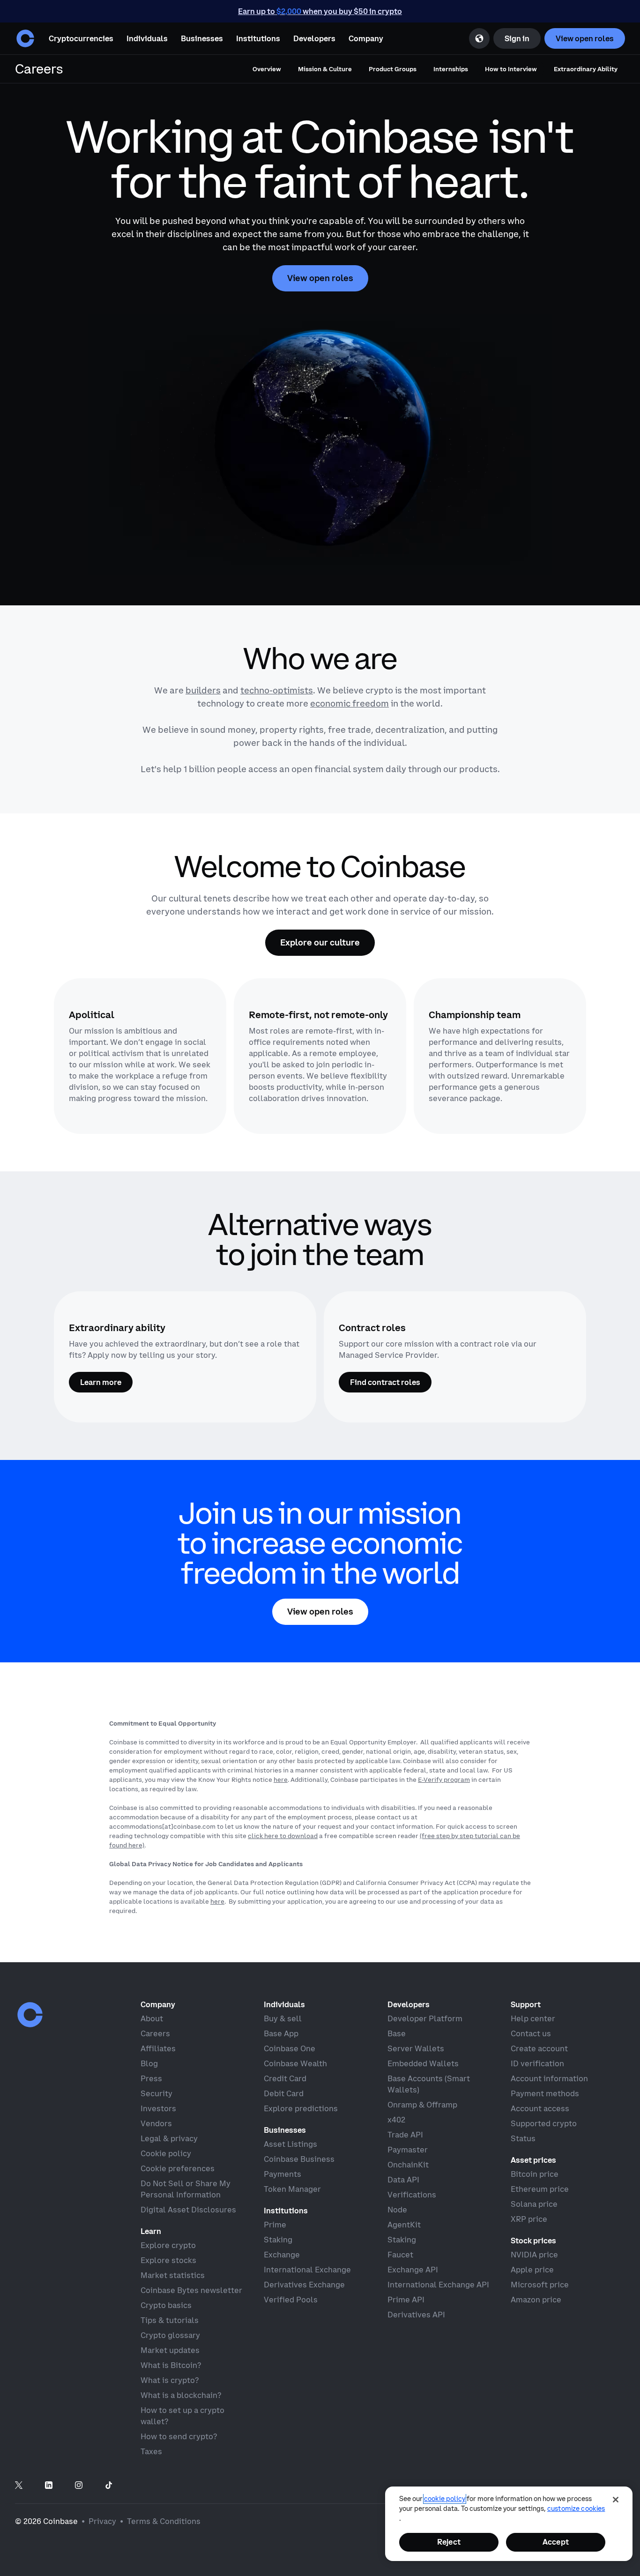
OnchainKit (408, 2165)
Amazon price (536, 2300)
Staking (278, 2240)
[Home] (25, 38)
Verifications (412, 2195)
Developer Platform (425, 2018)
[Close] (616, 2500)
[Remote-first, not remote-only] (320, 1056)
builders (203, 690)
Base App (281, 2033)
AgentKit (404, 2225)
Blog (149, 2063)
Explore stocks (168, 2260)
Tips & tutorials (170, 2320)
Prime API (406, 2300)
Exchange (282, 2255)
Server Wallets (416, 2048)
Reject (449, 2542)
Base (397, 2033)
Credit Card (285, 2078)
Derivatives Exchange (304, 2285)
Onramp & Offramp (422, 2105)
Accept (556, 2542)
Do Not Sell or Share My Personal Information (186, 2189)
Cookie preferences (178, 2168)
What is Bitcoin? (171, 2365)
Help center (533, 2018)
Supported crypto (544, 2123)
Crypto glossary (170, 2335)
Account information (549, 2078)
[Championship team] (500, 1056)
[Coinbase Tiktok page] (109, 2486)
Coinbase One (290, 2048)
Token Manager (292, 2189)
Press (151, 2078)
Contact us (531, 2033)
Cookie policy (166, 2153)
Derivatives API (416, 2315)
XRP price (529, 2219)
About (152, 2018)
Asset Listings (290, 2144)
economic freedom (350, 704)
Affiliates (158, 2048)
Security (156, 2093)
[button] (147, 38)
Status (523, 2138)
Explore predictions (301, 2108)
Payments (283, 2174)
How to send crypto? (179, 2436)
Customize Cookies (576, 2509)
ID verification (537, 2063)
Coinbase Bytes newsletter (191, 2290)
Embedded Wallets (423, 2063)
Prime (275, 2225)
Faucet (400, 2255)
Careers (155, 2033)
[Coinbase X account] (19, 2486)
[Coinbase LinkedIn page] (49, 2486)
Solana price (534, 2204)
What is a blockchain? (181, 2395)
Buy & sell (283, 2018)
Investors (158, 2108)
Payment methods (545, 2093)
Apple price (532, 2270)
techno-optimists (277, 690)
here (281, 1779)
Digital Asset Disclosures (188, 2210)
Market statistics (173, 2275)
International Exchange (307, 2270)
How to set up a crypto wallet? (182, 2416)
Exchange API (413, 2270)
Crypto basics (166, 2305)
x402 (396, 2120)
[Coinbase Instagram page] (79, 2486)
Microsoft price (540, 2285)
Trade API (405, 2135)
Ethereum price (540, 2189)
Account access (540, 2108)
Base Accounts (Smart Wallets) (429, 2084)
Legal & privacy (169, 2138)
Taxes (151, 2451)
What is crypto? (170, 2380)
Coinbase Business (299, 2159)
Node (397, 2210)
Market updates (170, 2350)
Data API (403, 2180)
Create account (539, 2048)
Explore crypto (168, 2245)
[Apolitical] (140, 1056)
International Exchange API (438, 2285)
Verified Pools (291, 2300)
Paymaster (408, 2150)
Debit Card (284, 2093)
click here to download (283, 1836)
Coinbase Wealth (295, 2063)
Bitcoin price (535, 2174)
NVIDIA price (534, 2255)
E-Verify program (444, 1779)
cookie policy (445, 2499)
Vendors (156, 2123)
